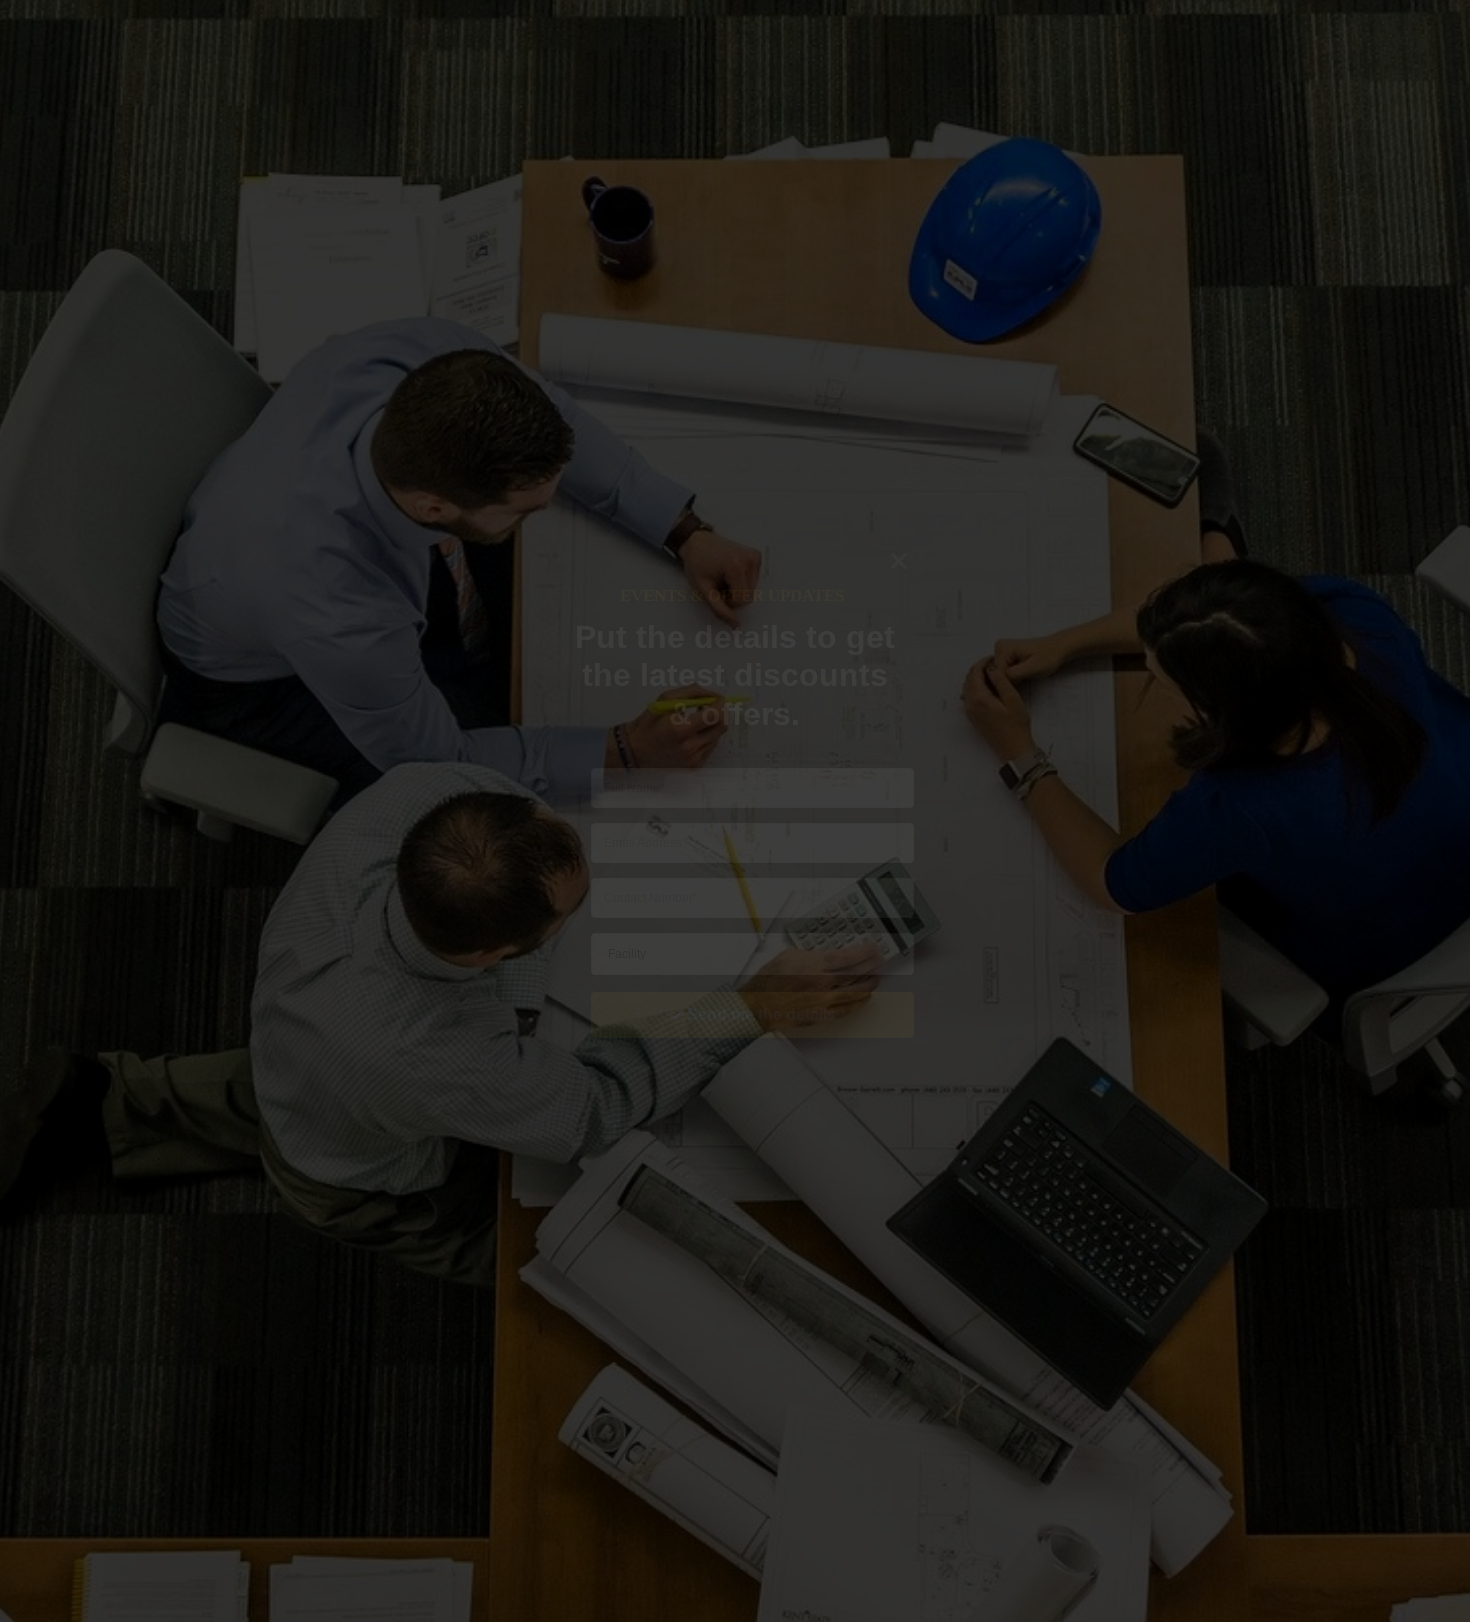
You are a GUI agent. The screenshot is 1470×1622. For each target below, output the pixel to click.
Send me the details (761, 1014)
